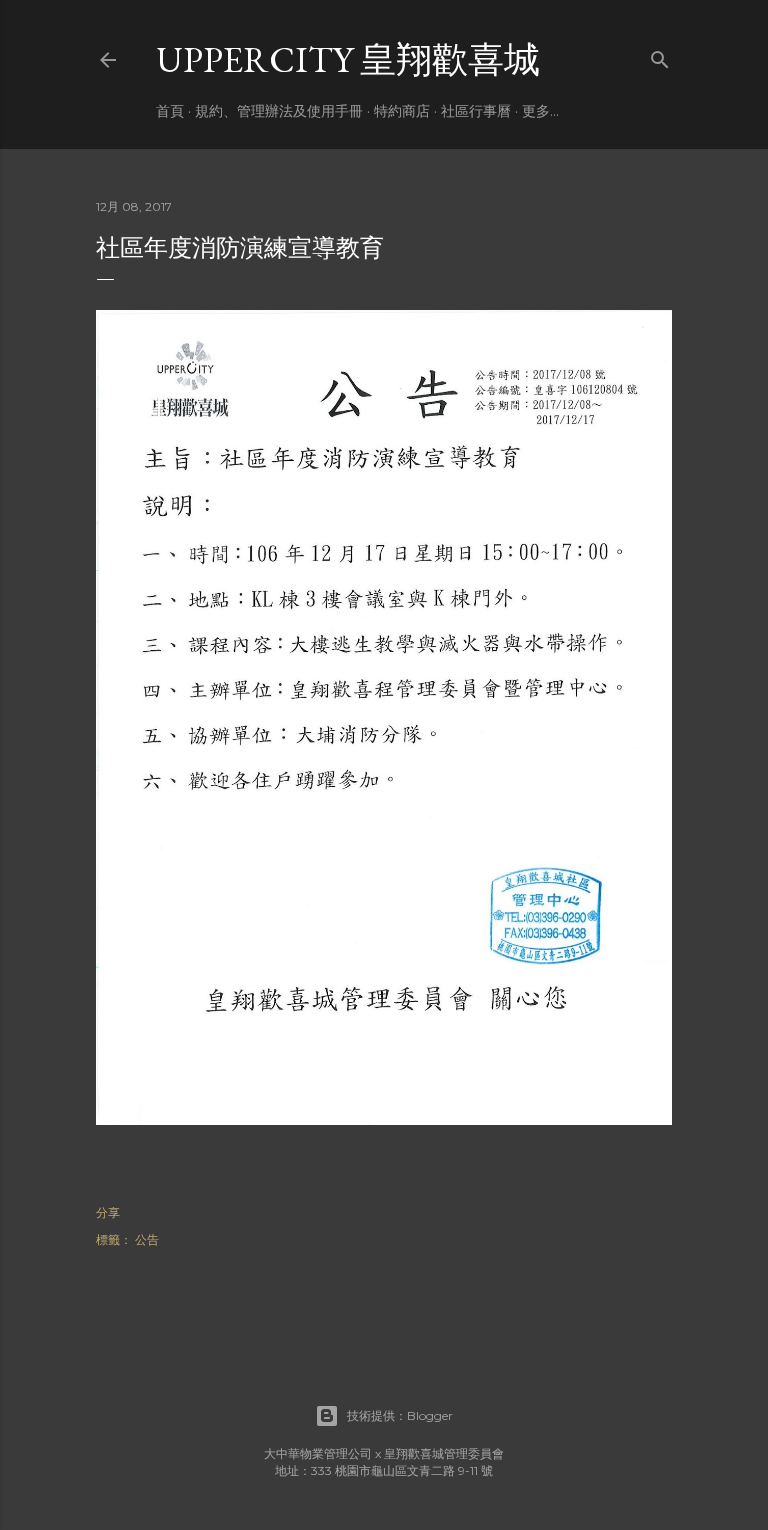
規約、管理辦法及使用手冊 (279, 111)
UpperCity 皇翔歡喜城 (348, 59)
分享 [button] (108, 1212)
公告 (147, 1239)
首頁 (170, 111)
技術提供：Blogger (400, 1415)
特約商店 (402, 111)
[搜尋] (660, 55)
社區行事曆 (476, 111)
